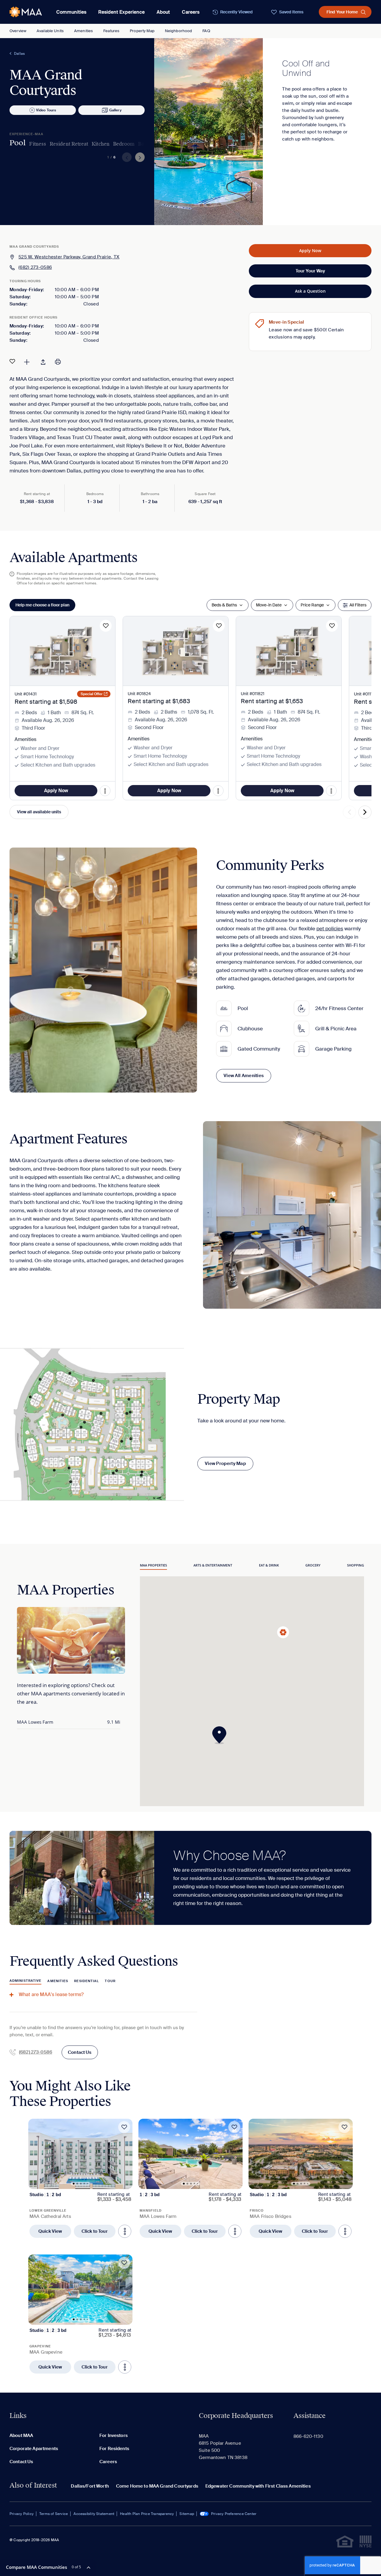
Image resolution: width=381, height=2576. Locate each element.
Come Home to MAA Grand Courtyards (157, 2486)
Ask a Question (310, 291)
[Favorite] (12, 361)
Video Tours (46, 110)
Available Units (50, 31)
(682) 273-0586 (35, 267)
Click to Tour (95, 2231)
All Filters (358, 605)
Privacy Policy (22, 2514)
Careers (191, 12)
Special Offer (92, 694)
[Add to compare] (27, 361)
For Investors (114, 2435)
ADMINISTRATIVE (25, 1981)
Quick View (50, 2231)
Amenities (83, 31)
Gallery (115, 110)
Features (111, 31)
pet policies (330, 929)
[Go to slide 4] (84, 2183)
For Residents (114, 2449)
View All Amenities (244, 1076)
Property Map (142, 31)
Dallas (19, 54)
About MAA (21, 2435)
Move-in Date (269, 605)
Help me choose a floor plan (42, 605)
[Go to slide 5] (88, 2184)
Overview (18, 31)
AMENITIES (58, 1981)
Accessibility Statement (94, 2514)
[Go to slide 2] (77, 2184)
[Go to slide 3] (81, 2184)
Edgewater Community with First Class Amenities (258, 2486)
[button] (221, 1735)
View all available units (39, 812)
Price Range (312, 605)
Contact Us (80, 2052)
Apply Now (310, 251)
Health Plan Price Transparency (147, 2514)
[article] (80, 2178)
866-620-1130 (308, 2436)
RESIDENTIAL (86, 1981)
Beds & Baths (224, 605)
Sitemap (187, 2514)
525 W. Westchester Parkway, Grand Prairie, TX (69, 257)
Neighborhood (179, 31)
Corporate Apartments (34, 2449)
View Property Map (225, 1463)
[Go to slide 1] (74, 2184)
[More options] (125, 2231)
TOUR (110, 1981)
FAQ (206, 31)
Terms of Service (54, 2514)
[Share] (43, 361)
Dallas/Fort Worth (90, 2486)
